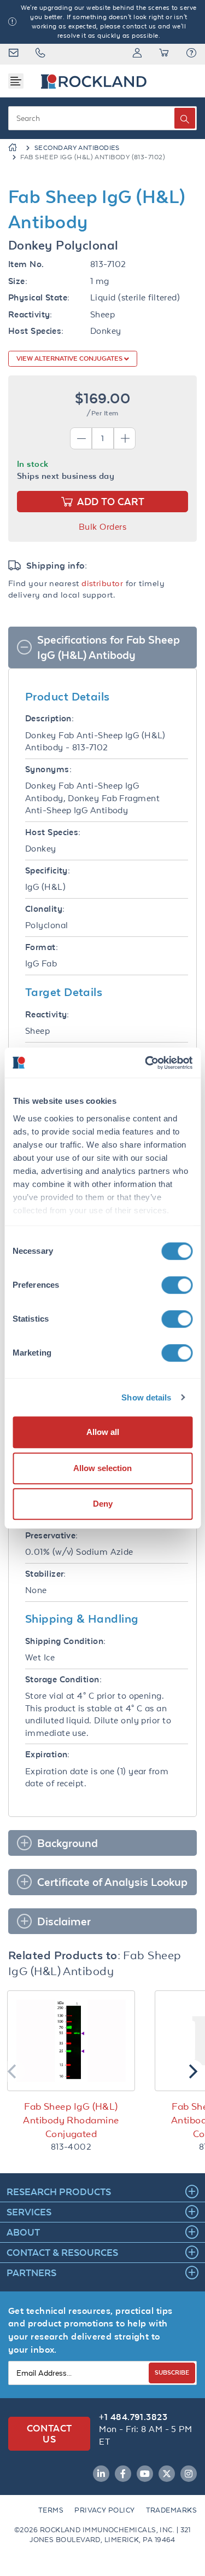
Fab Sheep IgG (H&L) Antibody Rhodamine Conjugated (71, 2120)
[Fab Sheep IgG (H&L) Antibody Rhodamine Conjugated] (71, 2041)
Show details (146, 1397)
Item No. (26, 264)
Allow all (103, 1432)
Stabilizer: (46, 1574)
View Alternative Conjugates (70, 358)
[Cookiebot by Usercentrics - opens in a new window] (146, 1063)
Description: (49, 718)
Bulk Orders (102, 527)
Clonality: (45, 909)
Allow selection (102, 1468)
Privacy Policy (104, 2510)
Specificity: (48, 870)
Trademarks (172, 2510)
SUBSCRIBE (172, 2372)
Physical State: (39, 297)
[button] (191, 54)
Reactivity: (30, 314)
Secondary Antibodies (77, 148)
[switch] (177, 1285)
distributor (102, 583)
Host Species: (36, 331)
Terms (51, 2510)
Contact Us (49, 2433)
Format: (42, 947)
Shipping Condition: (66, 1641)
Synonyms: (48, 769)
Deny (103, 1504)
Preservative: (52, 1535)
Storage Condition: (63, 1679)
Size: (18, 281)
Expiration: (48, 1754)
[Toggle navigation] (16, 81)
